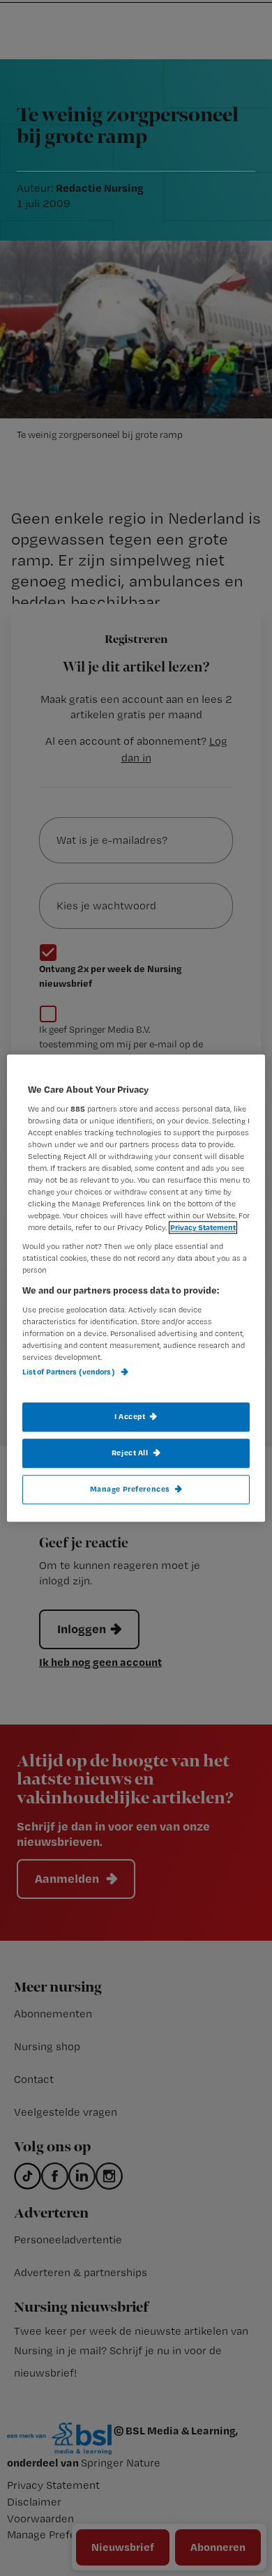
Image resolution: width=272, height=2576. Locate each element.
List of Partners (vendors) (69, 1372)
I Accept (130, 1416)
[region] (136, 1288)
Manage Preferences (130, 1489)
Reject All (130, 1453)
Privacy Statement (203, 1227)
